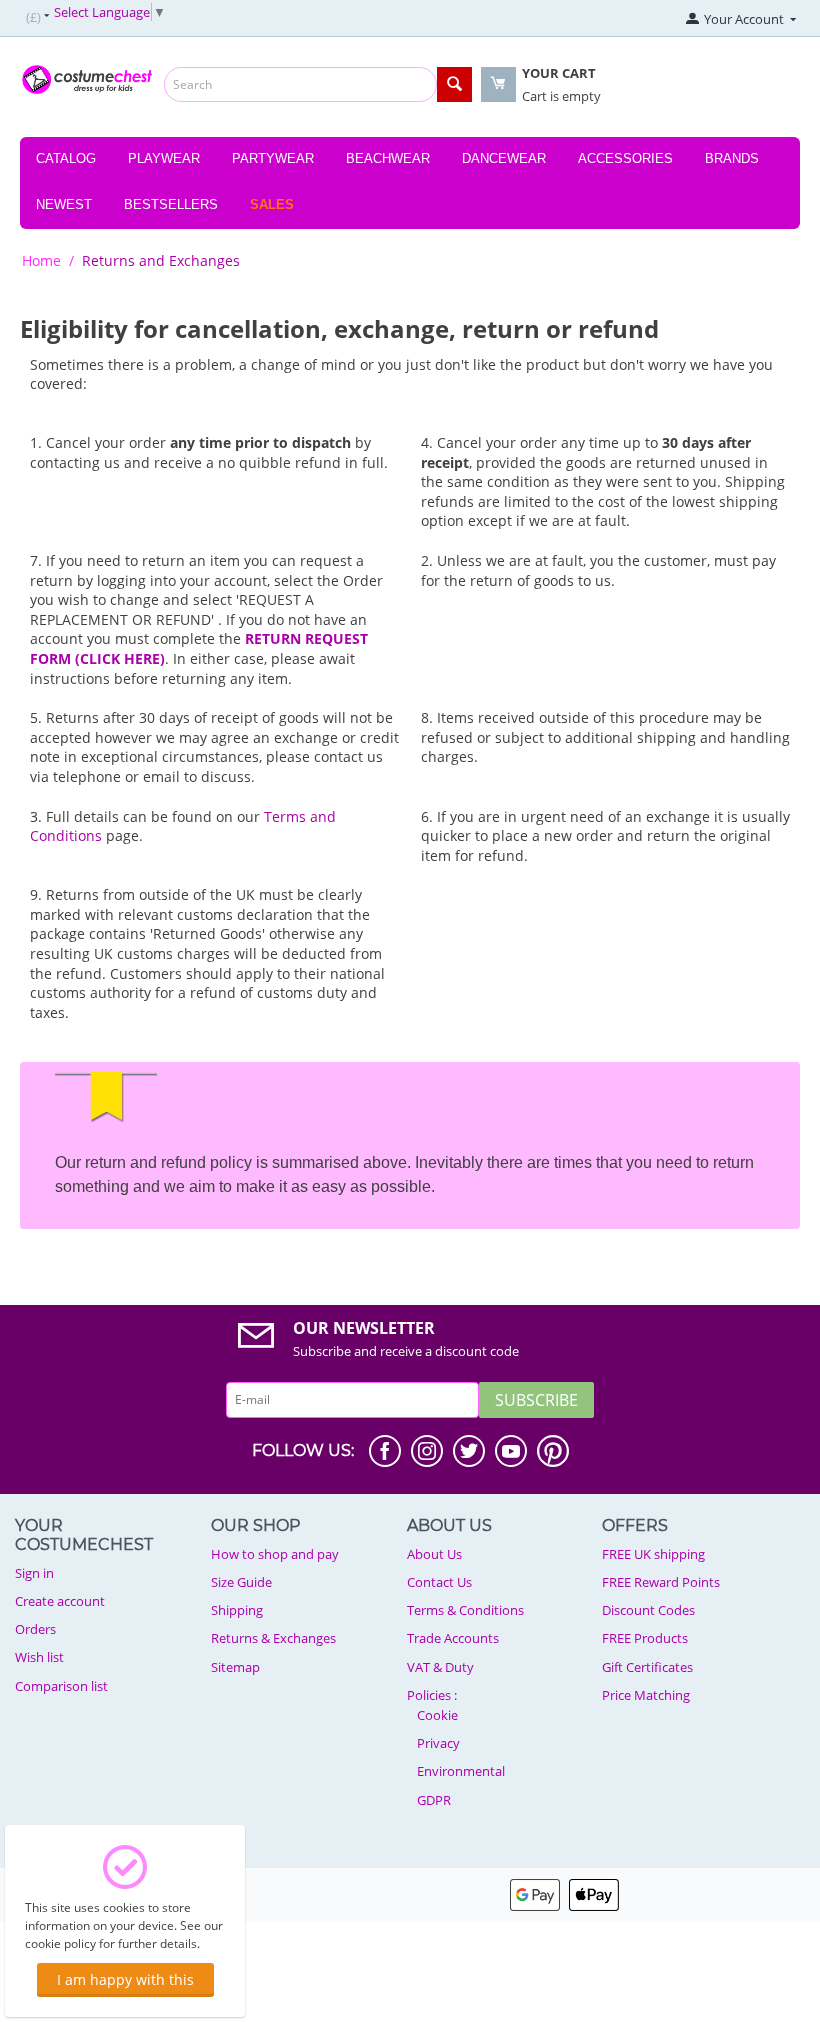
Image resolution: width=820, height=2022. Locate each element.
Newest (64, 204)
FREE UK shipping (653, 1554)
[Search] (454, 84)
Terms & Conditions (465, 1610)
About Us (434, 1554)
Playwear (164, 158)
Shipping (237, 1610)
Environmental (461, 1771)
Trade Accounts (453, 1638)
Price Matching (646, 1695)
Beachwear (388, 158)
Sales (272, 204)
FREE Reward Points (661, 1582)
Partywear (273, 158)
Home (41, 260)
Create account (60, 1601)
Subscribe (536, 1400)
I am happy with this (125, 1979)
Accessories (625, 158)
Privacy (438, 1743)
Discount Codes (648, 1610)
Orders (35, 1629)
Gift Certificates (647, 1667)
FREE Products (645, 1638)
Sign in (34, 1573)
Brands (732, 158)
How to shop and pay (275, 1554)
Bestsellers (171, 204)
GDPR (434, 1800)
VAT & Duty (440, 1667)
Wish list (39, 1657)
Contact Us (439, 1582)
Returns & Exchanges (273, 1638)
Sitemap (235, 1667)
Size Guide (241, 1582)
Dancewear (504, 158)
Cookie (437, 1715)
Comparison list (61, 1686)
